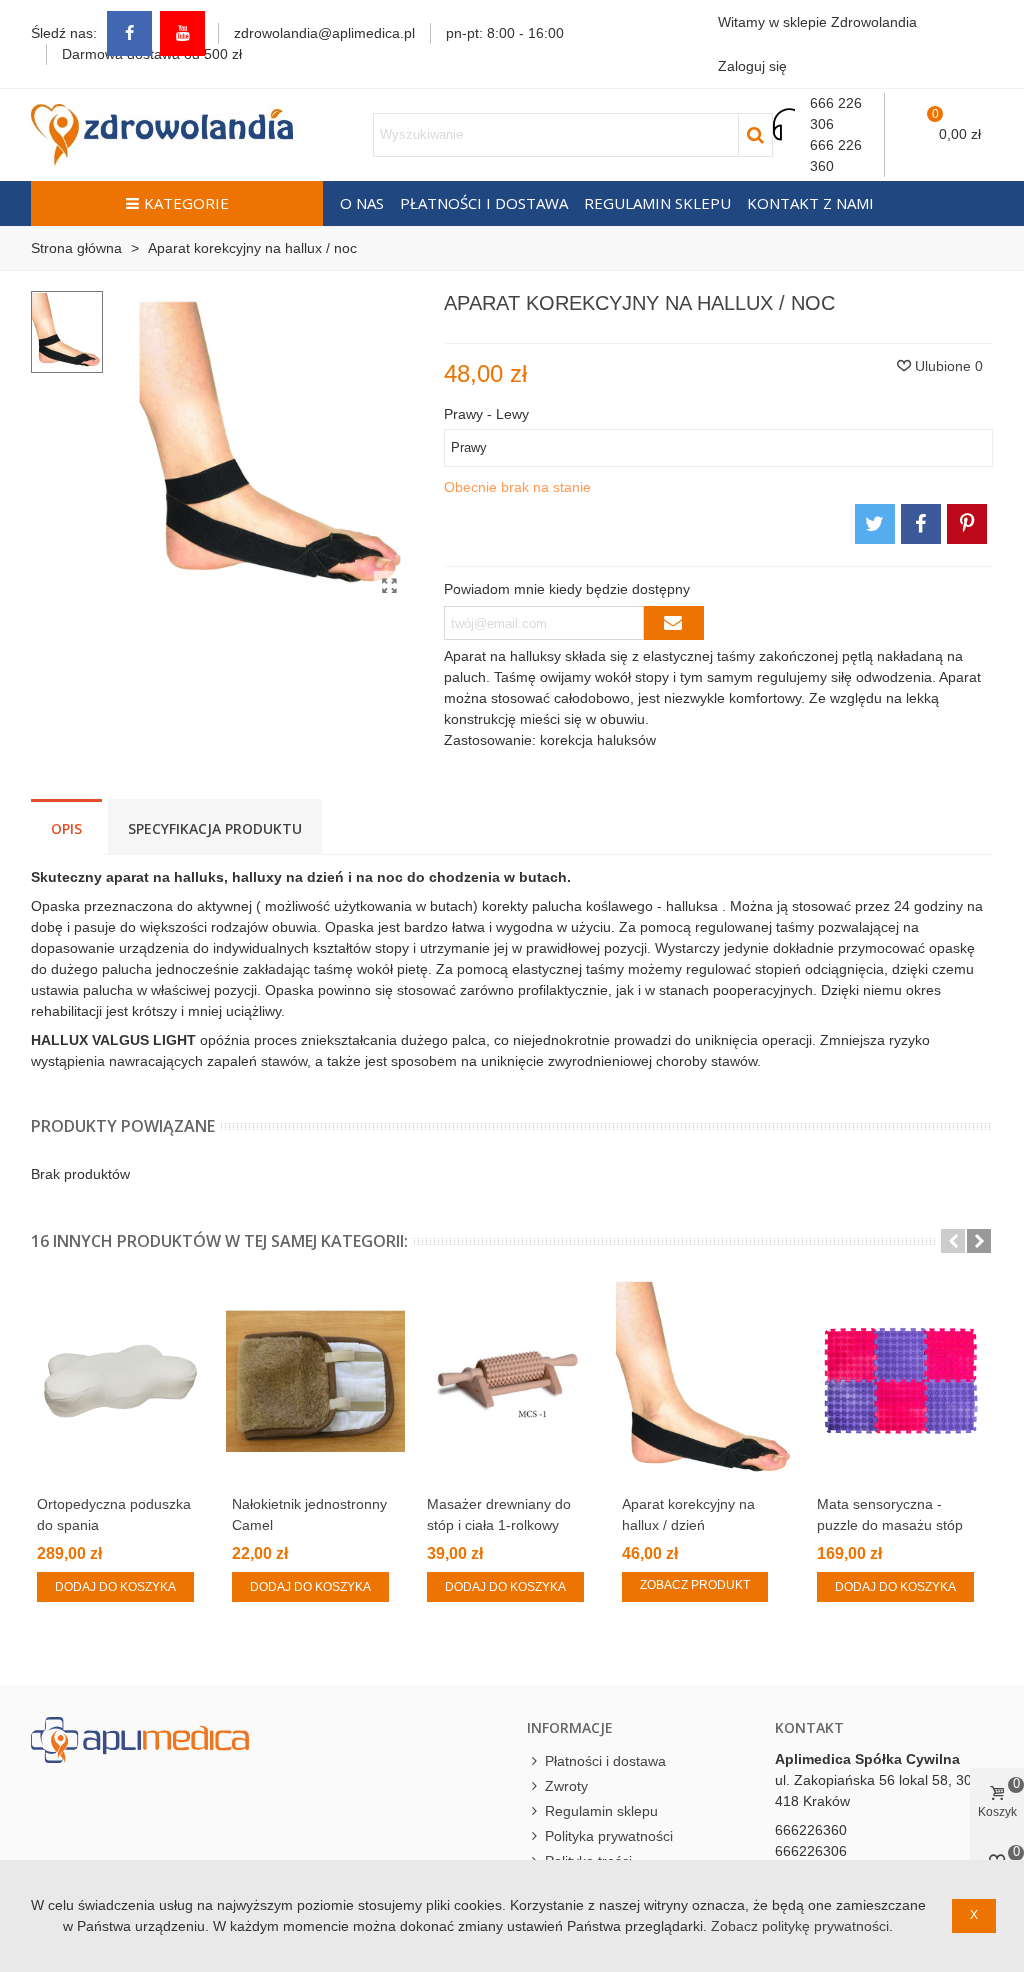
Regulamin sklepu (657, 203)
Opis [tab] (66, 828)
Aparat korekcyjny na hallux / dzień (688, 1514)
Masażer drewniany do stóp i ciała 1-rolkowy (499, 1514)
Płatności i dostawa (484, 203)
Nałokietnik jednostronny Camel (309, 1514)
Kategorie (186, 203)
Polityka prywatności (609, 1836)
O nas (362, 203)
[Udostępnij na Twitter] (875, 524)
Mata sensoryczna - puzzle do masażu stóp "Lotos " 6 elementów (890, 1525)
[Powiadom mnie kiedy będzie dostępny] (674, 623)
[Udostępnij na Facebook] (921, 524)
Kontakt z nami (810, 203)
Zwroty (566, 1786)
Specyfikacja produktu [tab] (215, 828)
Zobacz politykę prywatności (800, 1926)
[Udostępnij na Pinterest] (967, 524)
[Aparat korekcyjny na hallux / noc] (389, 586)
